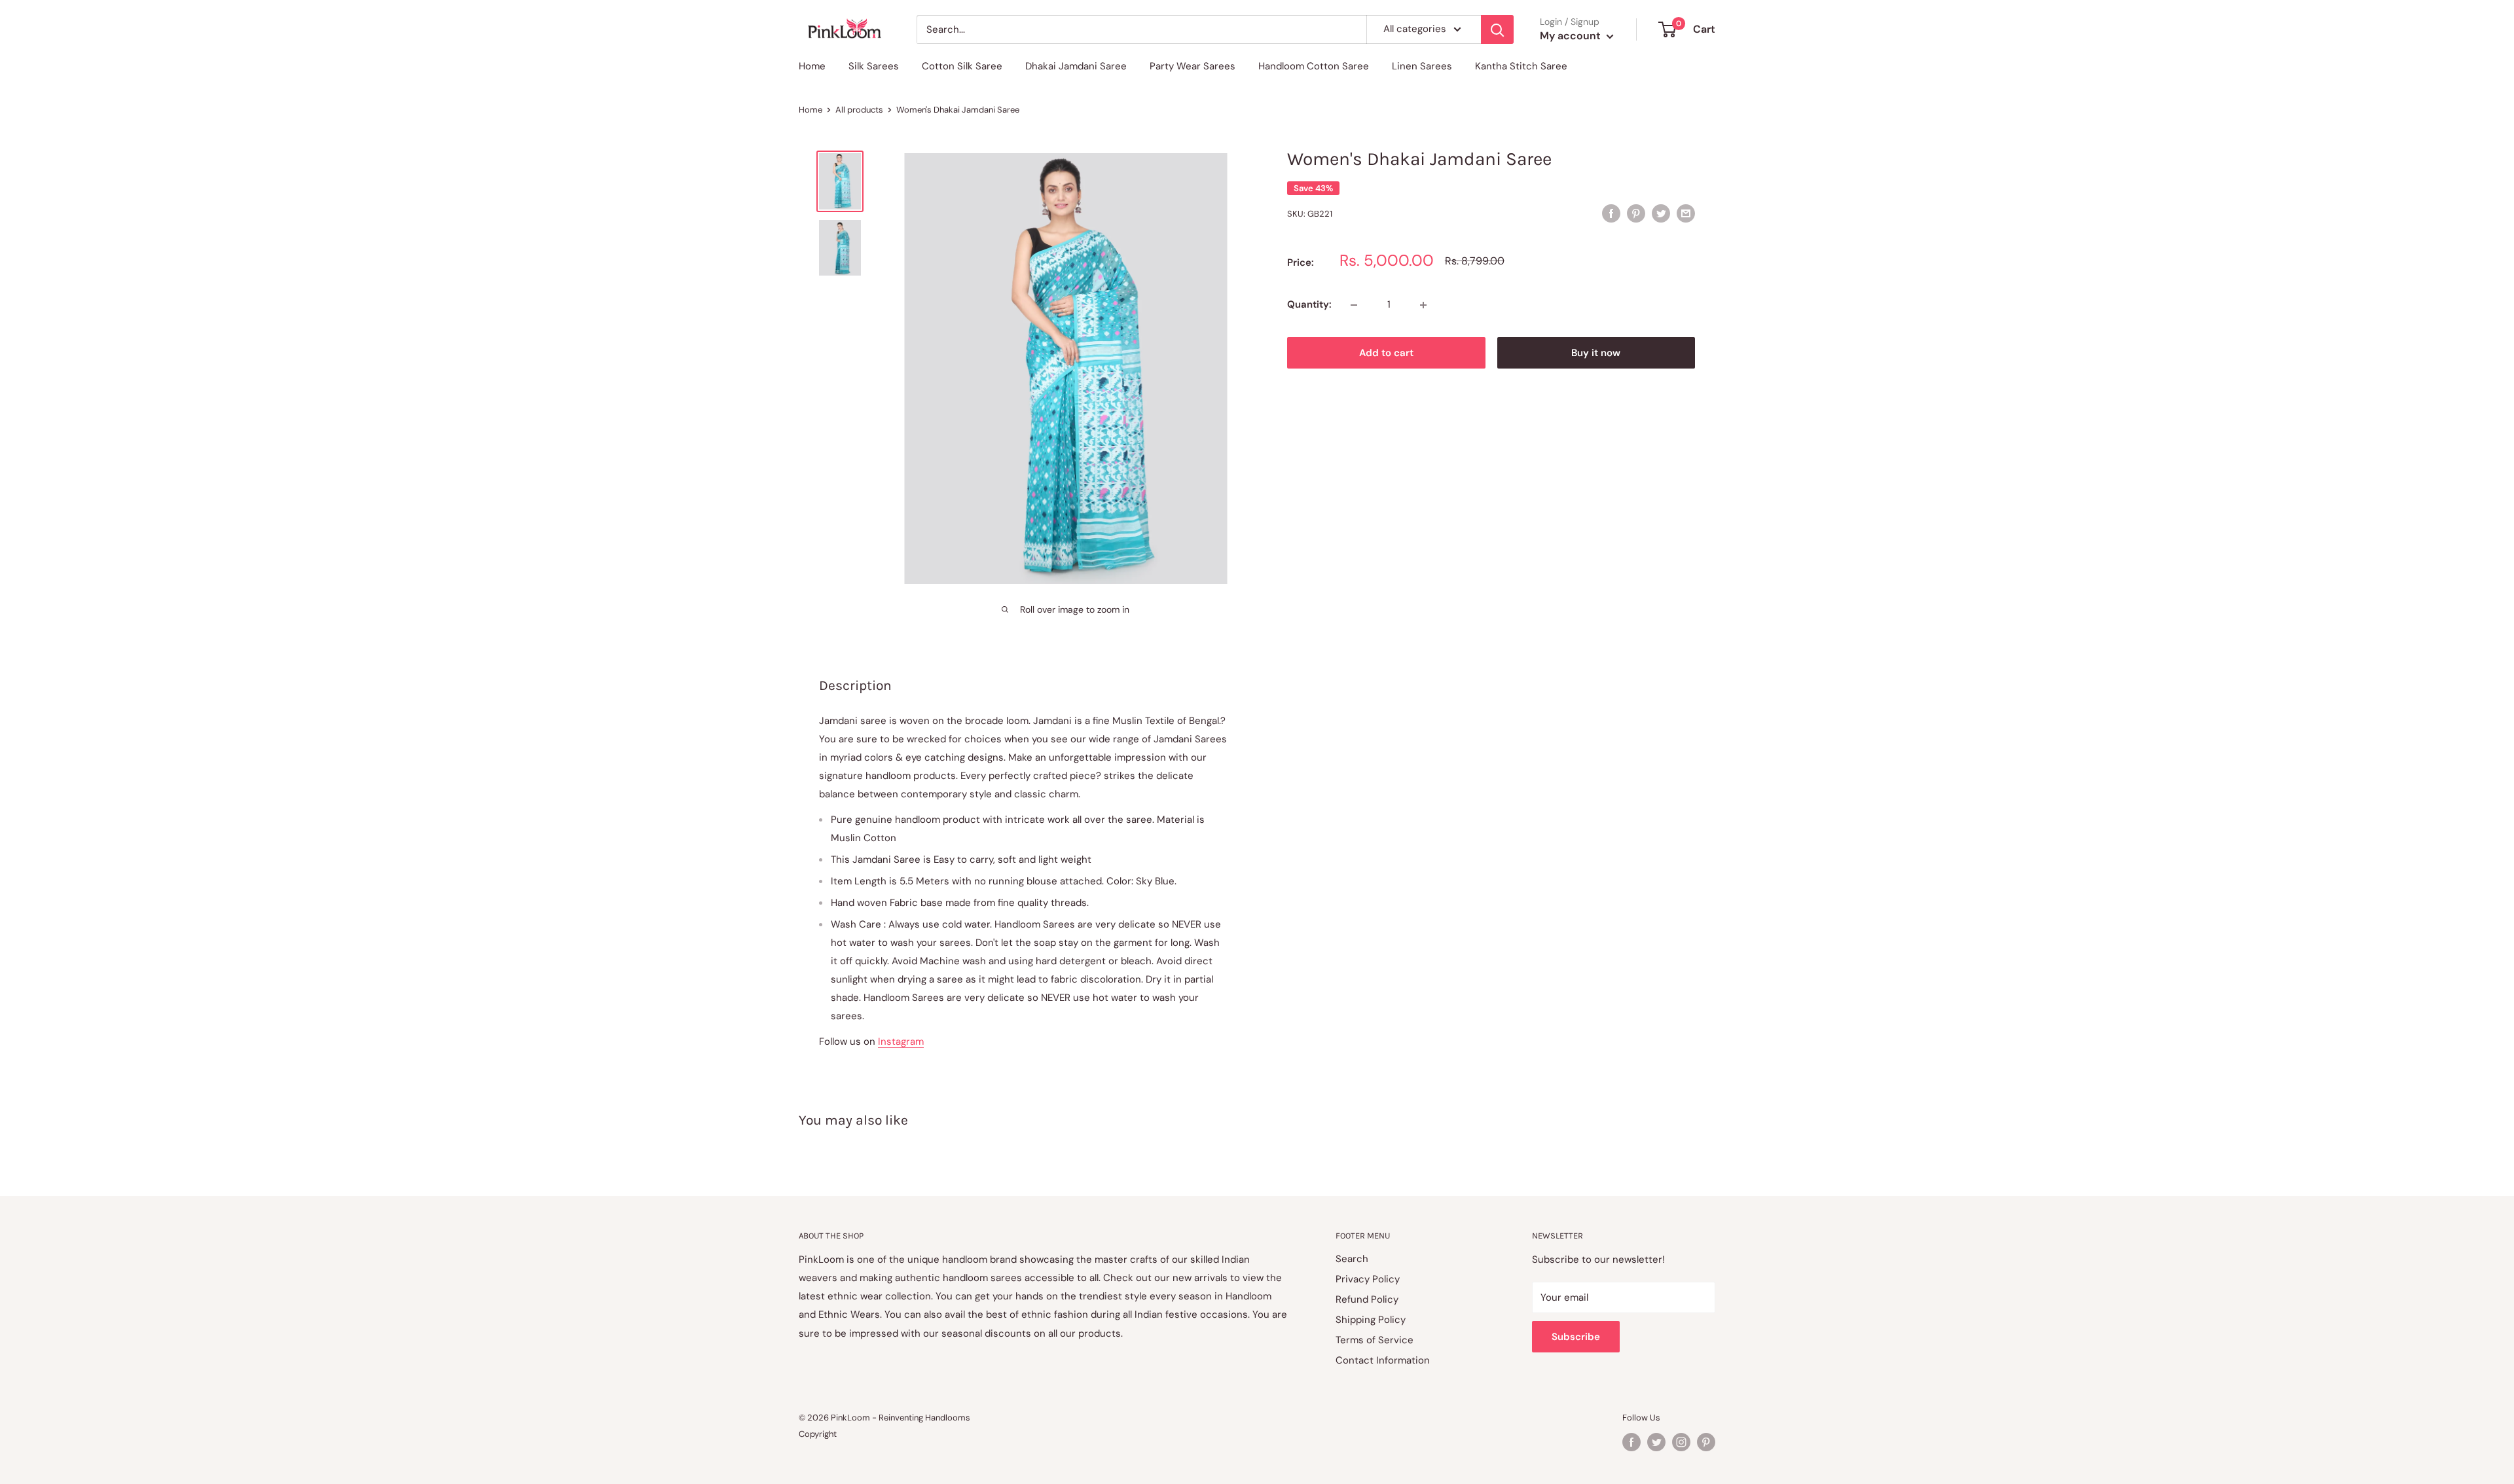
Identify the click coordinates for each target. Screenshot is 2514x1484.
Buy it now (1596, 353)
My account (1572, 36)
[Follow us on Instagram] (1681, 1442)
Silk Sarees (874, 66)
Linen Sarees (1422, 66)
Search (1352, 1259)
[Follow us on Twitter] (1656, 1442)
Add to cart (1386, 353)
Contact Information (1383, 1360)
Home (812, 66)
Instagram (901, 1041)
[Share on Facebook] (1611, 213)
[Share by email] (1686, 213)
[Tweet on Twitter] (1661, 213)
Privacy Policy (1368, 1279)
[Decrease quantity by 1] (1354, 305)
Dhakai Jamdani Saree (1076, 66)
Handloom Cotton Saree (1314, 66)
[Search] (1497, 29)
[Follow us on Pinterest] (1706, 1442)
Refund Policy (1367, 1299)
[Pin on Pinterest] (1636, 213)
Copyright (818, 1434)
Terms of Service (1375, 1340)
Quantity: (1309, 305)
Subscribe (1576, 1337)
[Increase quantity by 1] (1423, 305)
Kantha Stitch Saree (1521, 66)
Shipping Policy (1371, 1320)
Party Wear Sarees (1193, 66)
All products (859, 110)
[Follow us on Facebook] (1631, 1442)
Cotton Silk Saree (962, 66)
